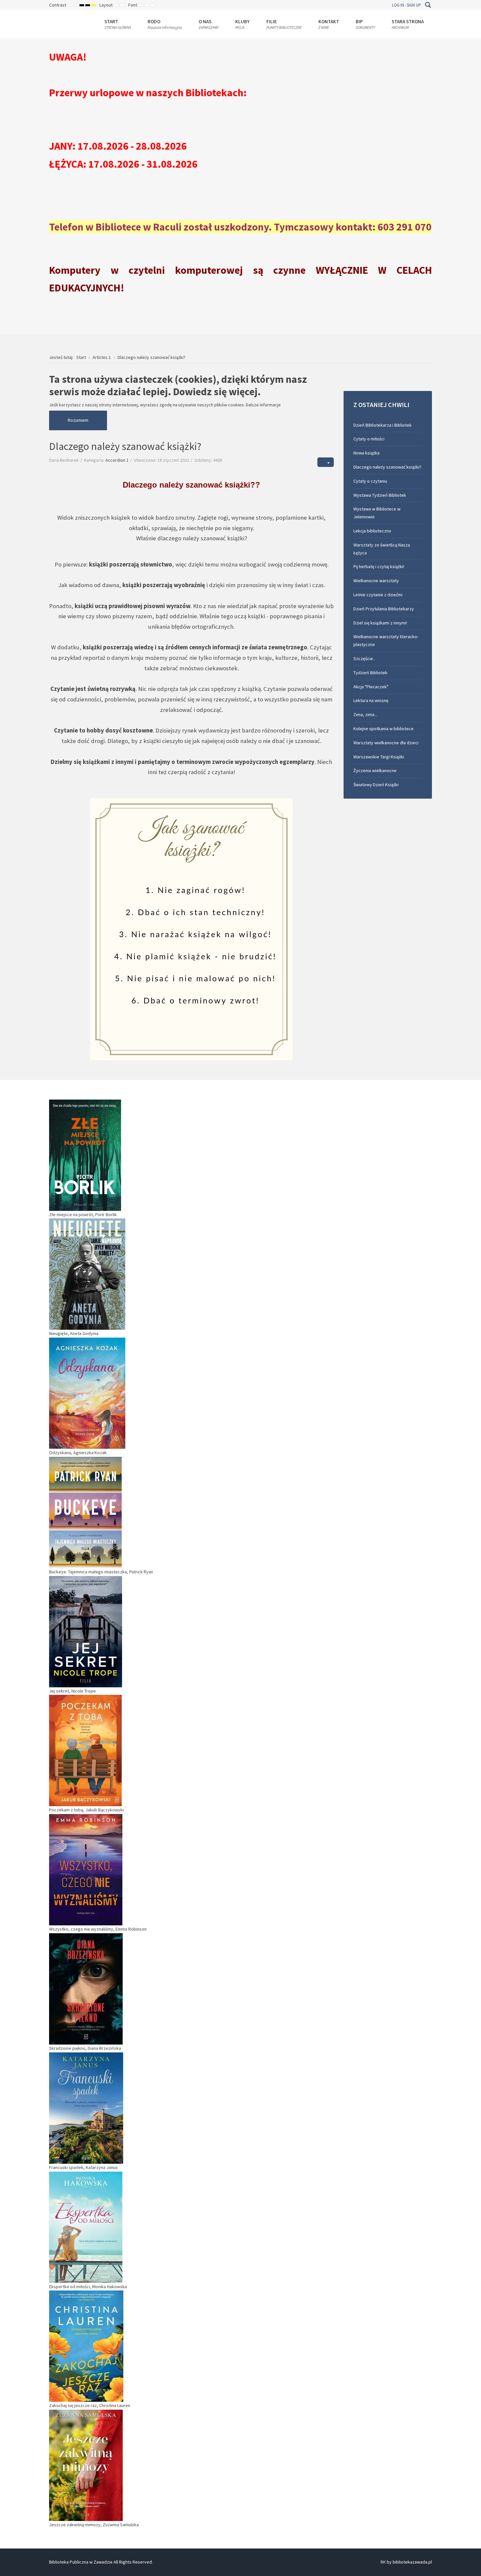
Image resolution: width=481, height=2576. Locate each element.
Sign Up (414, 5)
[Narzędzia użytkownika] (326, 462)
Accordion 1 (117, 460)
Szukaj (428, 5)
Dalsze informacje (263, 405)
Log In (398, 5)
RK (383, 2562)
